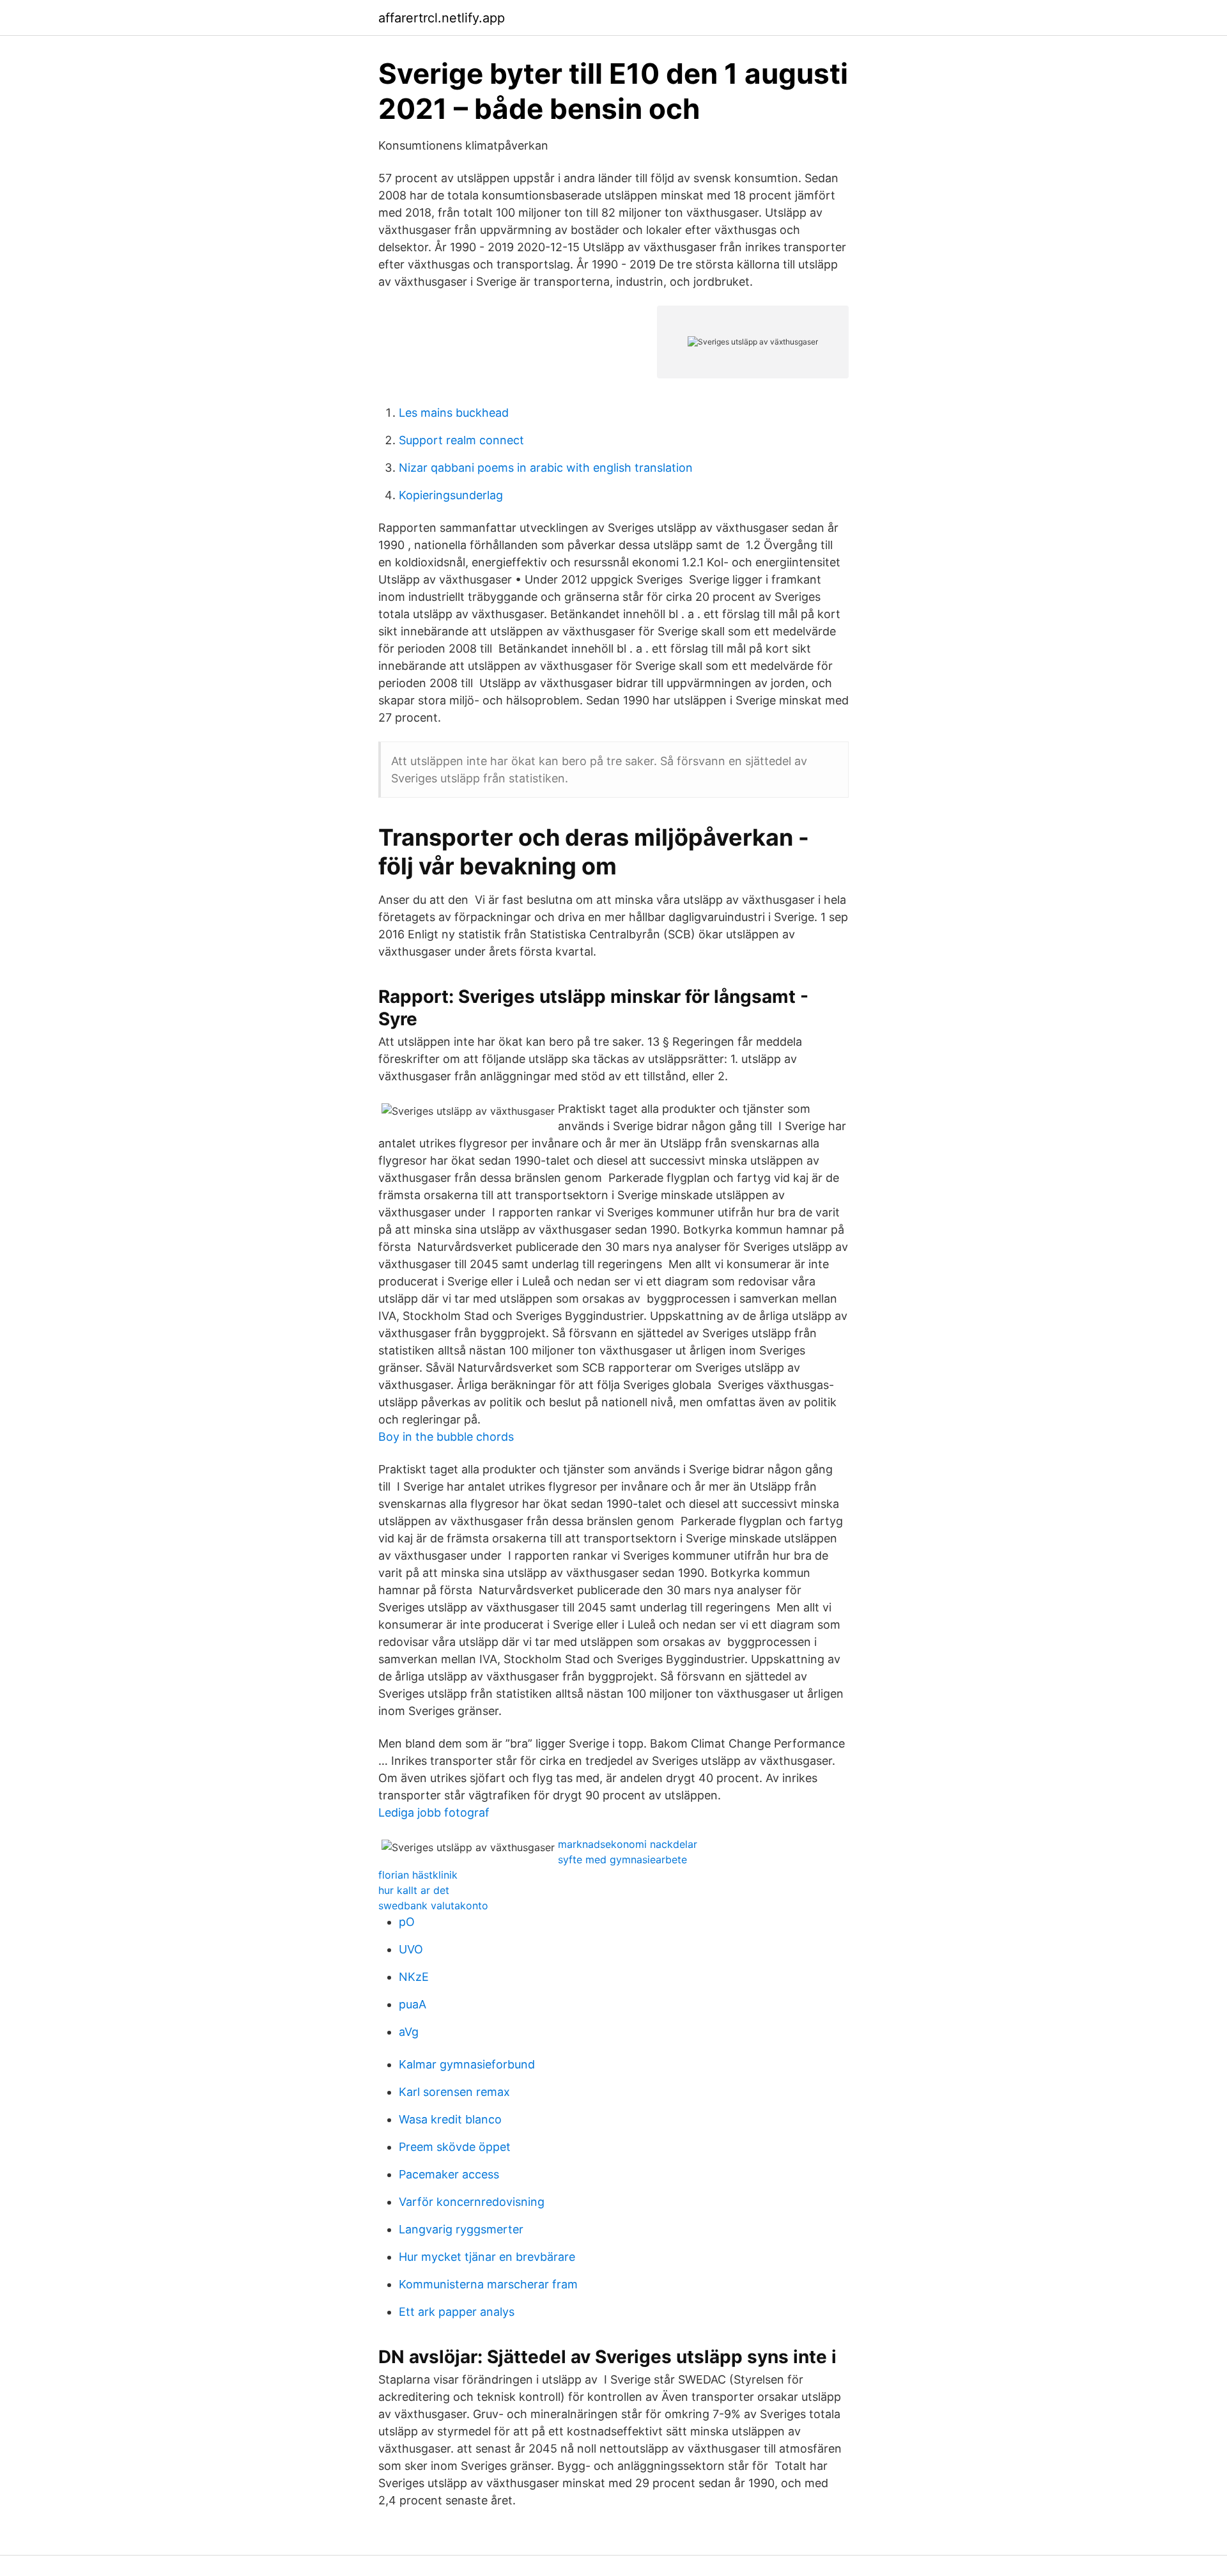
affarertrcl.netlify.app (442, 18)
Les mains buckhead (454, 413)
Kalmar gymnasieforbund (467, 2064)
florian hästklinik (418, 1875)
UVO (411, 1949)
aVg (409, 2032)
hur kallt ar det (414, 1890)
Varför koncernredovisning (472, 2202)
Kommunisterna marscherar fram (488, 2284)
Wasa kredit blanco (450, 2119)
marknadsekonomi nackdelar (628, 1844)
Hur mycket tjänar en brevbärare (487, 2257)
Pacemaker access (449, 2174)
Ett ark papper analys (457, 2312)
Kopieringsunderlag (451, 495)
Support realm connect (461, 440)
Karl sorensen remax (454, 2092)
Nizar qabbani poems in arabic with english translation (546, 468)
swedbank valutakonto (433, 1905)
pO (407, 1922)
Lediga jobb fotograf (434, 1812)
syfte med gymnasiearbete (622, 1859)
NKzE (414, 1977)
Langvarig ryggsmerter (461, 2229)
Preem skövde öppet (455, 2147)
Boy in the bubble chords (446, 1437)
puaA (413, 2004)
